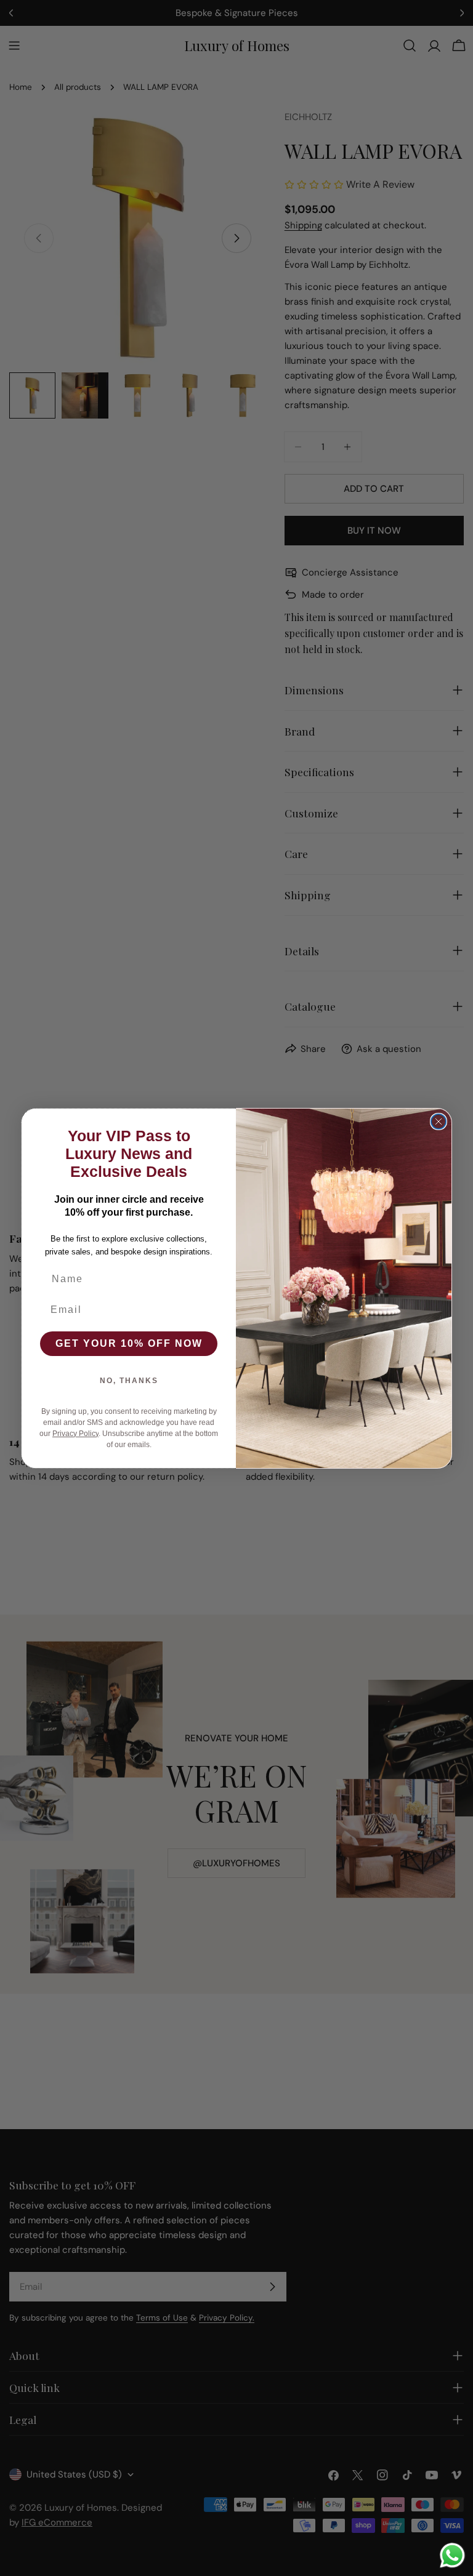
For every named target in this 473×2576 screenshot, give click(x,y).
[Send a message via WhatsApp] (452, 2555)
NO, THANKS (129, 1381)
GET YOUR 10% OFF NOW (129, 1343)
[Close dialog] (439, 1121)
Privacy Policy (75, 1434)
